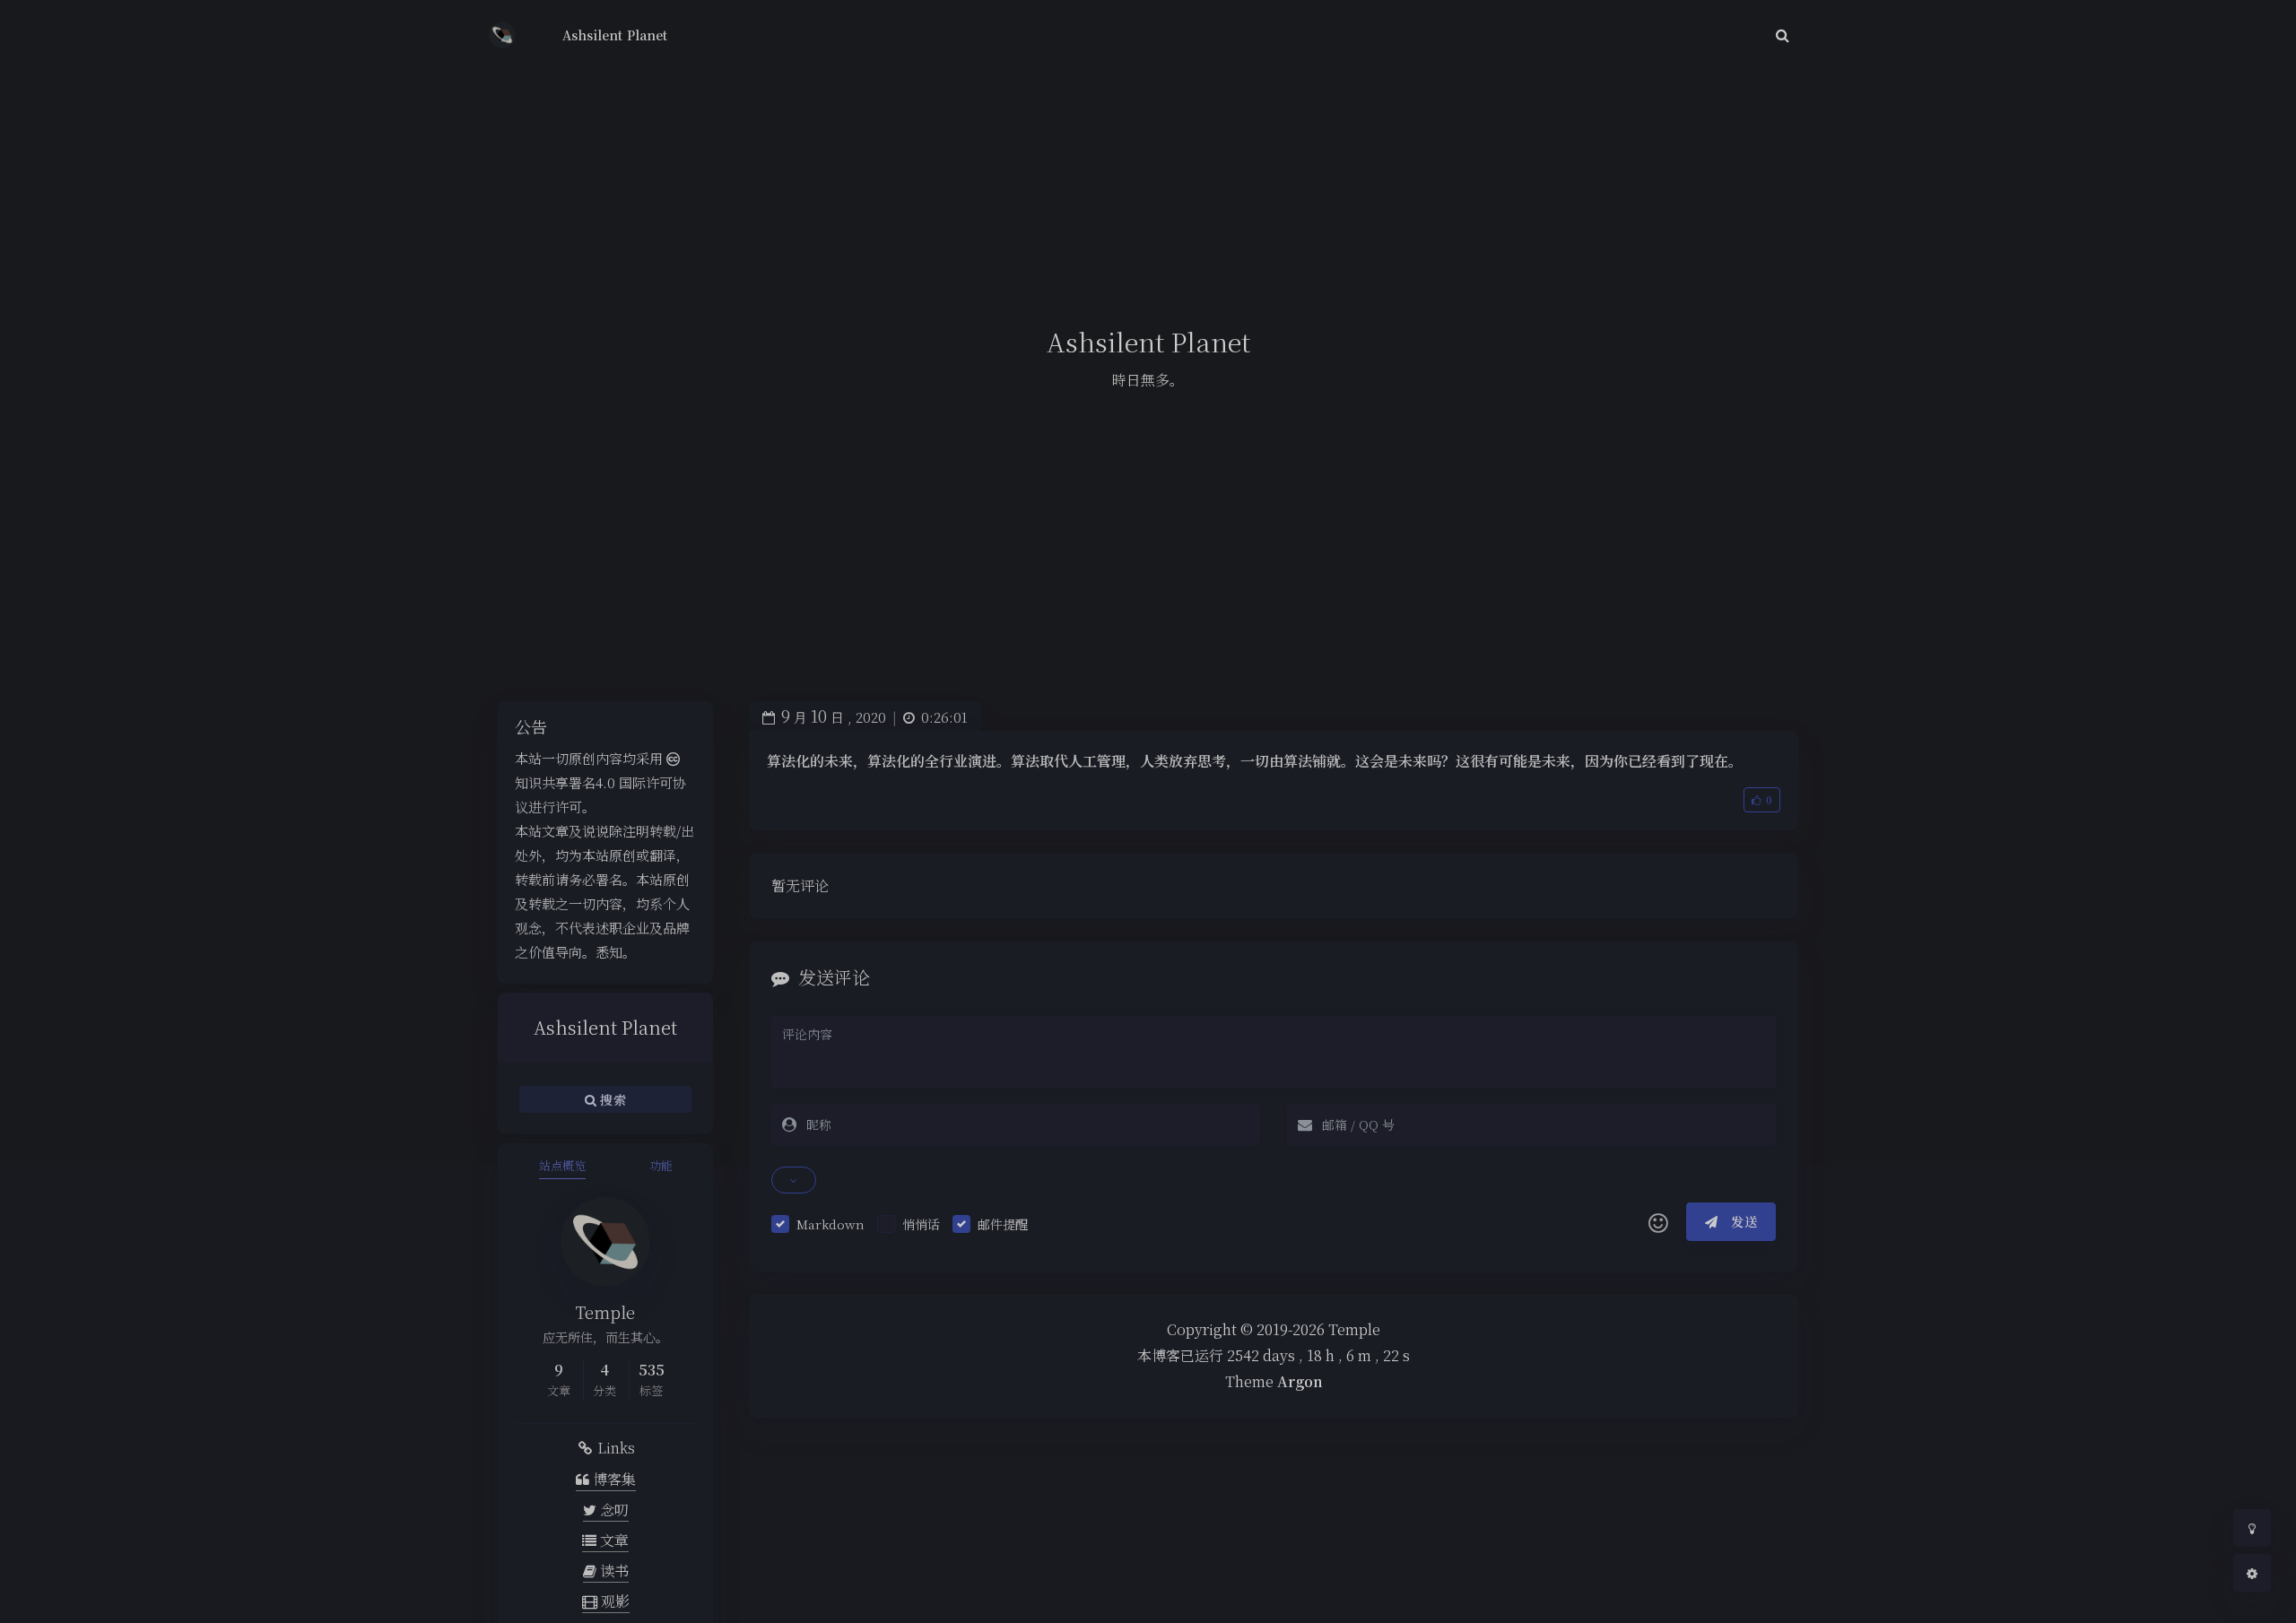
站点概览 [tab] (562, 1165)
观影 (613, 1601)
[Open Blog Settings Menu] (2252, 1573)
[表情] (1658, 1222)
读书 (613, 1571)
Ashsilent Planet (615, 35)
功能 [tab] (661, 1165)
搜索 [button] (611, 1098)
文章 (613, 1540)
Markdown (831, 1224)
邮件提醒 (1003, 1224)
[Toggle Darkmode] (2252, 1528)
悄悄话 (921, 1224)
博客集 (613, 1479)
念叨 (613, 1510)
